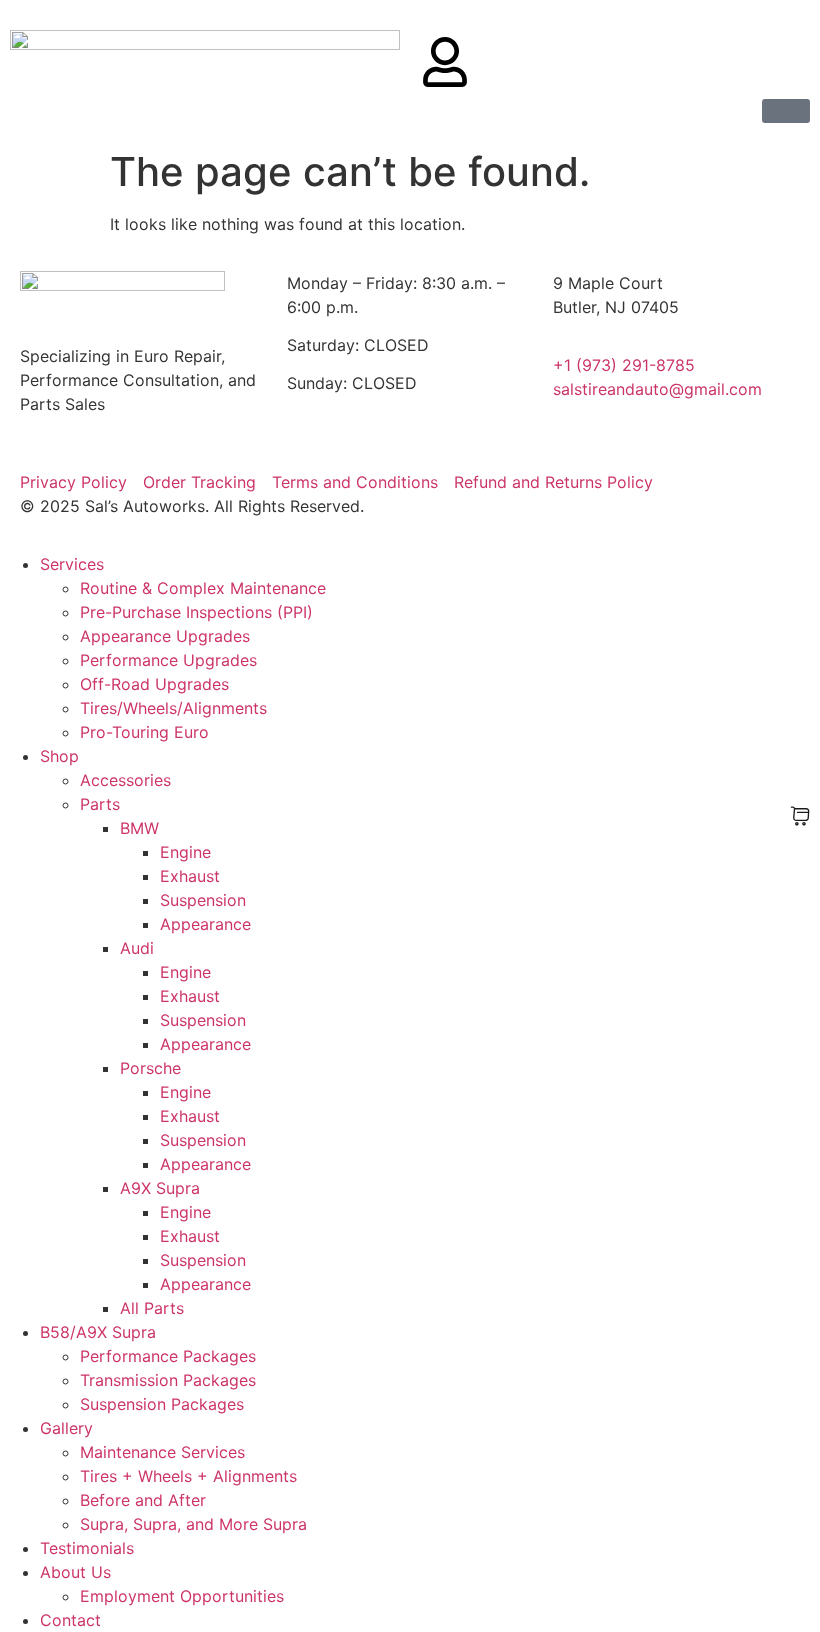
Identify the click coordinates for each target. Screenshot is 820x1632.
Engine (185, 852)
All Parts (152, 1308)
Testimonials (87, 1548)
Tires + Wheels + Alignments (188, 1476)
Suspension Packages (162, 1404)
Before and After (143, 1500)
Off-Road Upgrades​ (154, 684)
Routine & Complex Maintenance (203, 588)
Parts (100, 804)
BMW (139, 828)
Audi (137, 948)
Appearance (205, 924)
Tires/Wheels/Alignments (173, 708)
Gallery (66, 1428)
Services (72, 564)
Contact (70, 1620)
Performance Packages (168, 1356)
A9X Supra (160, 1188)
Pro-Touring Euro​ (144, 732)
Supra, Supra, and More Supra (193, 1524)
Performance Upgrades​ (168, 660)
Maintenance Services (162, 1452)
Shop (59, 756)
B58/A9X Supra (98, 1332)
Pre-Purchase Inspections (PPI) (196, 612)
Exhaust (190, 876)
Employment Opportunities (182, 1596)
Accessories (125, 780)
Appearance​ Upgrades (165, 636)
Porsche (150, 1068)
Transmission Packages (168, 1380)
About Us (75, 1572)
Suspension (203, 900)
